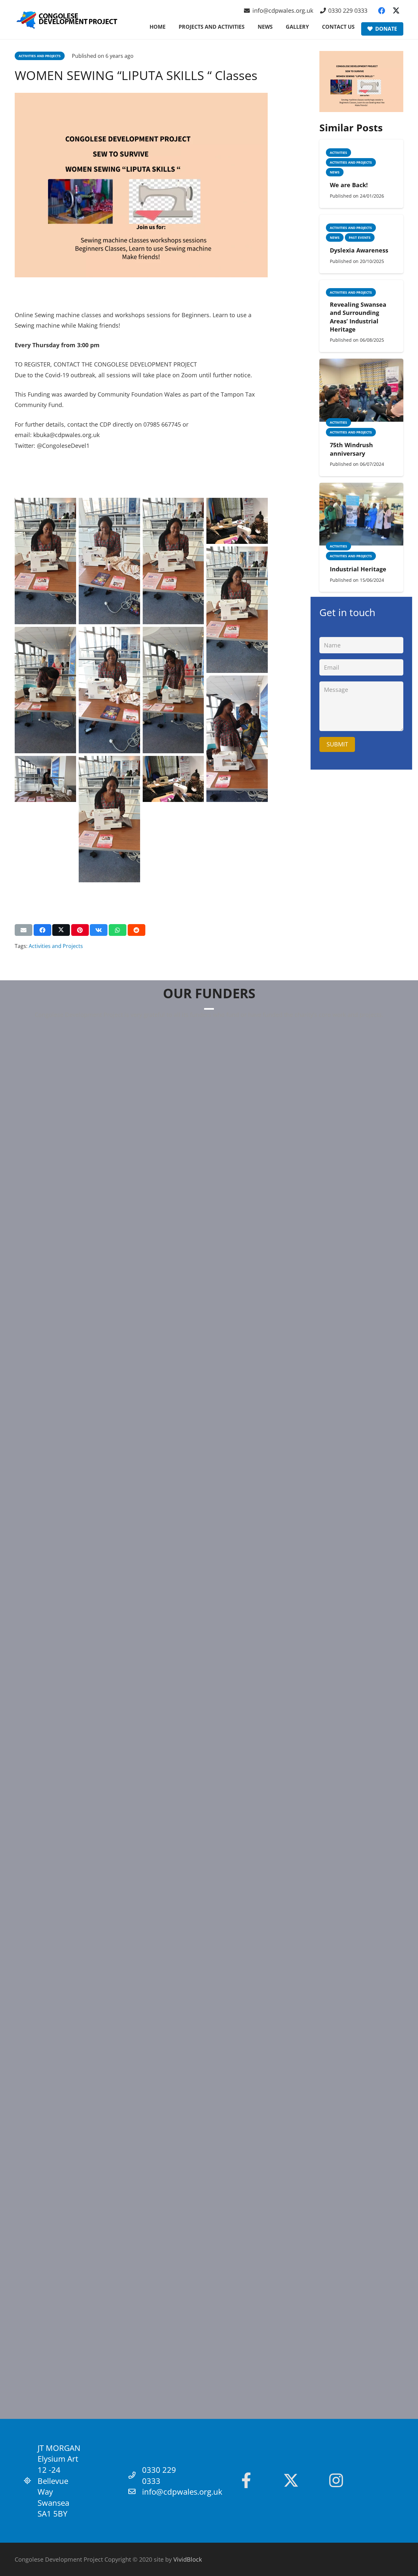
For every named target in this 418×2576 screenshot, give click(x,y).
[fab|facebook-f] (246, 2481)
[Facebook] (382, 11)
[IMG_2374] (45, 779)
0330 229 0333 (159, 2475)
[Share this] (42, 930)
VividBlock (188, 2559)
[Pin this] (80, 930)
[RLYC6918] (109, 690)
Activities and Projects (56, 946)
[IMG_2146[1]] (173, 779)
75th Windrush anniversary (351, 449)
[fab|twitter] (291, 2481)
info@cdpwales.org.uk (182, 2492)
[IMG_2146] (237, 521)
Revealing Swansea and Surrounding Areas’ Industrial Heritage (358, 317)
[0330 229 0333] (135, 2475)
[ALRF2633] (109, 561)
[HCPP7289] (173, 561)
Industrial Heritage (358, 569)
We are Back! (349, 185)
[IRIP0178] (237, 739)
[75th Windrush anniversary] (361, 364)
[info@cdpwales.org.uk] (135, 2492)
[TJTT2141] (173, 690)
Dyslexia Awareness (359, 250)
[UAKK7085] (45, 690)
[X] (396, 11)
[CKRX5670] (237, 610)
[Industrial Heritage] (361, 488)
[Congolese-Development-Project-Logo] (67, 20)
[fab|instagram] (336, 2481)
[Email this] (24, 930)
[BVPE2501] (45, 561)
